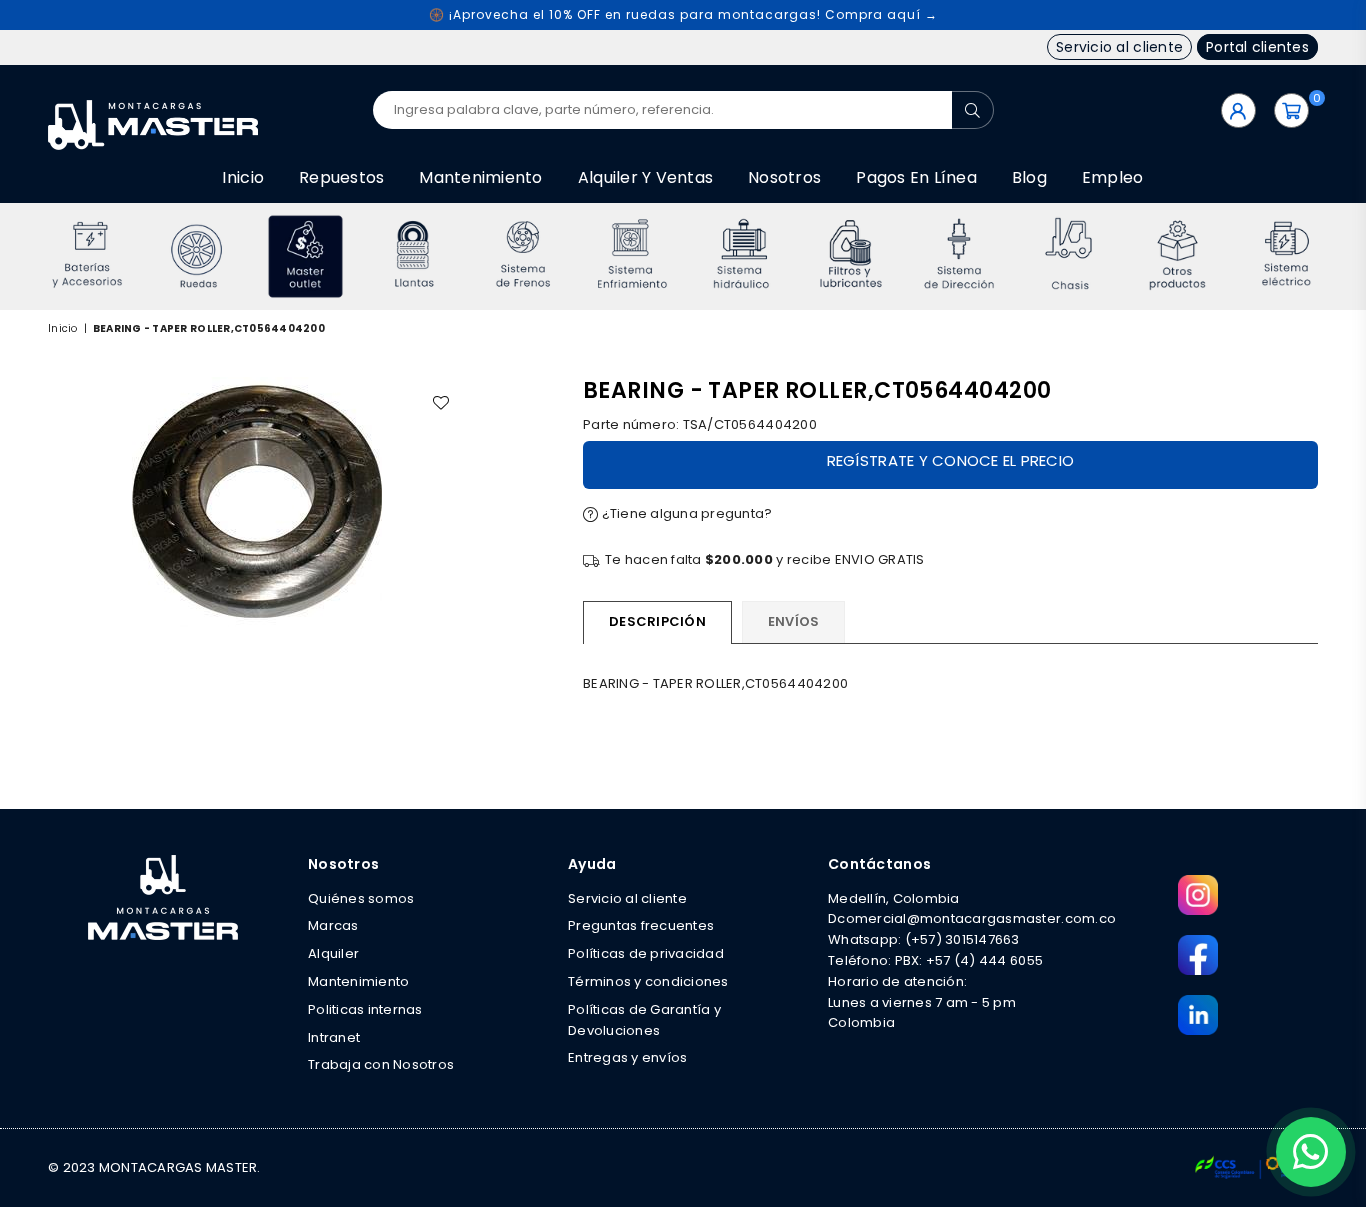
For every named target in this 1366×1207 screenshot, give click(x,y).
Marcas (333, 925)
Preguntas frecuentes (641, 925)
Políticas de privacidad (646, 953)
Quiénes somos (361, 898)
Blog (1029, 177)
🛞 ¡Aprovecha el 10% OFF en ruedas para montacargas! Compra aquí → (683, 14)
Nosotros (784, 177)
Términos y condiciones (648, 981)
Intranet (334, 1037)
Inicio (243, 177)
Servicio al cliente (1119, 47)
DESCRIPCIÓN (657, 621)
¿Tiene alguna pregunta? (685, 513)
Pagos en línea (916, 177)
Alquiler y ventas (645, 177)
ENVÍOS (794, 621)
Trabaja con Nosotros (381, 1064)
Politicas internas (365, 1009)
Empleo (1113, 177)
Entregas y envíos (627, 1057)
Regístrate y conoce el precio (951, 460)
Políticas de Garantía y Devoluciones (644, 1020)
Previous (20, 256)
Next (1345, 256)
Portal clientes (1257, 47)
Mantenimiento (480, 177)
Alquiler (333, 953)
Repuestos (341, 177)
